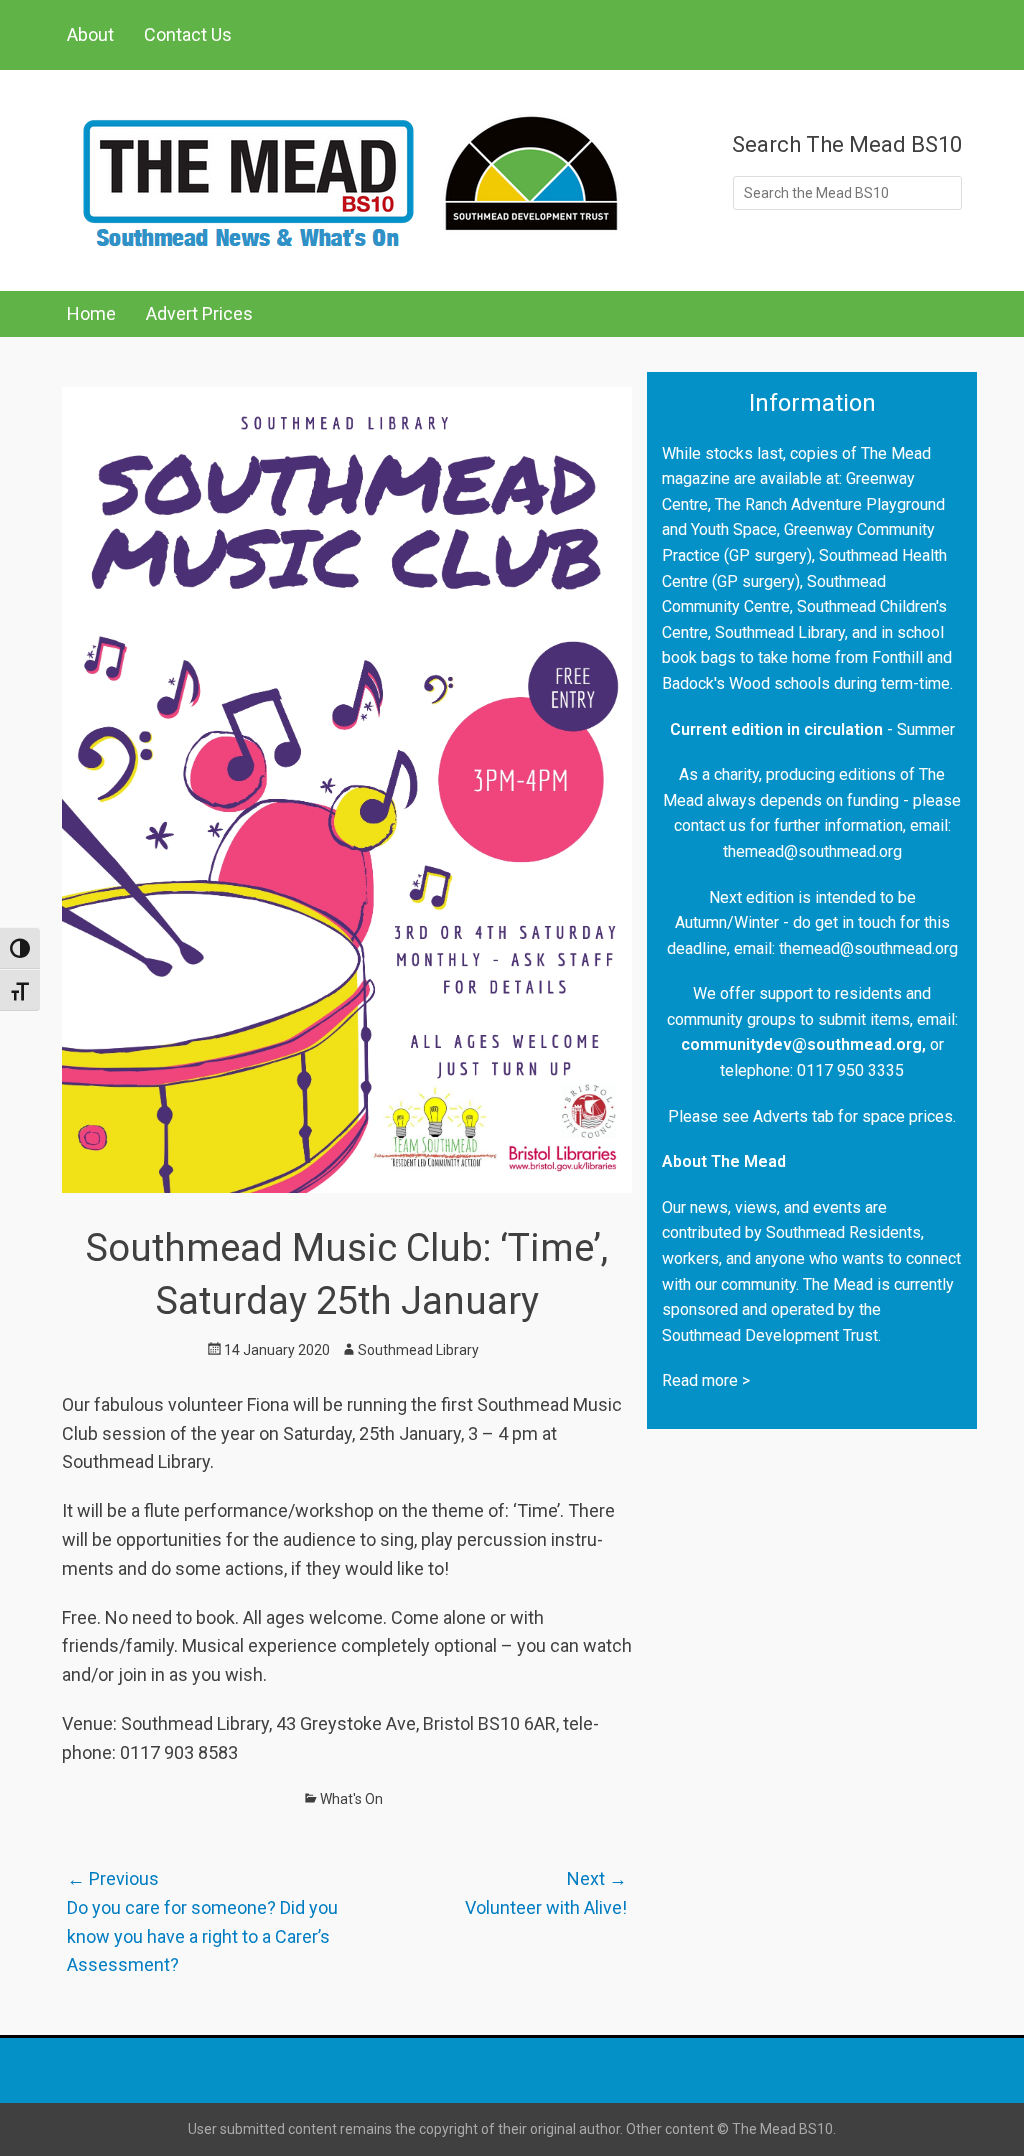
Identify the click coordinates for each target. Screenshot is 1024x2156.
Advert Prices (199, 313)
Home (91, 313)
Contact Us (188, 34)
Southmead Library (418, 1350)
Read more (700, 1380)
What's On (351, 1799)
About (90, 34)
